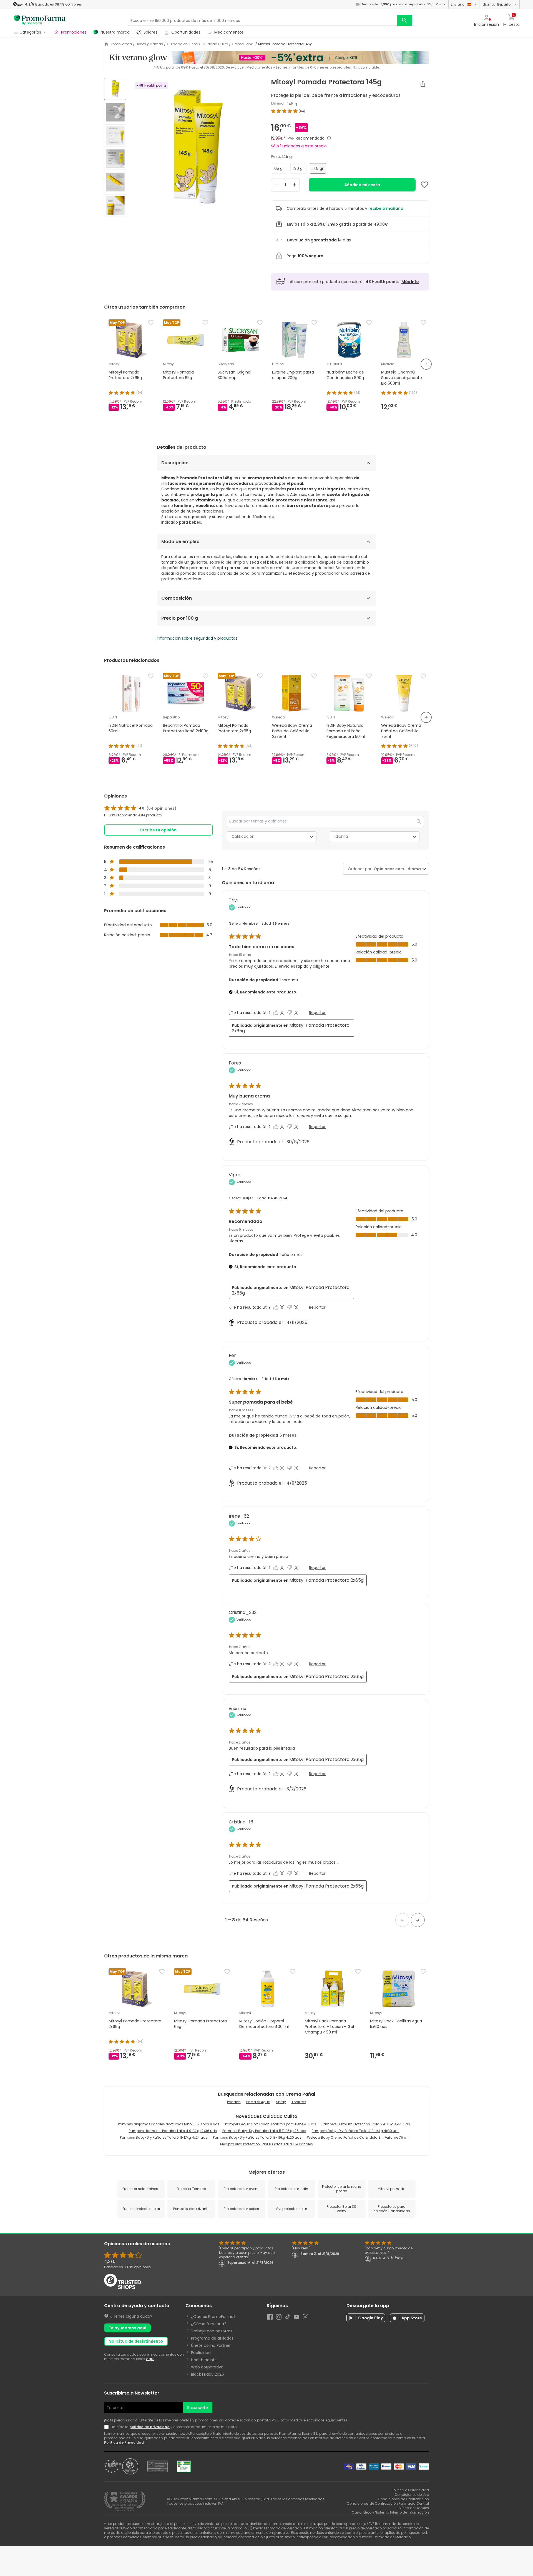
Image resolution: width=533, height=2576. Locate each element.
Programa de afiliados (212, 2338)
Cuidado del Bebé (182, 44)
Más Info (410, 282)
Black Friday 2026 (208, 2374)
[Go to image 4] (115, 159)
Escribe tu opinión (158, 830)
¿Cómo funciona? (209, 2324)
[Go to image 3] (115, 135)
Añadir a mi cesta (362, 185)
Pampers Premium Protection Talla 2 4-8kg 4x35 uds (366, 2124)
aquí (150, 2359)
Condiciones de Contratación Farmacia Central (388, 2503)
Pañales (234, 2102)
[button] (402, 1920)
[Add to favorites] (424, 185)
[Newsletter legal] (107, 2427)
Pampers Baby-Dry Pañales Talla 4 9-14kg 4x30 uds (356, 2131)
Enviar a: (458, 4)
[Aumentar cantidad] (295, 185)
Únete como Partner (211, 2345)
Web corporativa (207, 2367)
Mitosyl (278, 104)
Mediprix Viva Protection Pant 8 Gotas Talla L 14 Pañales (266, 2144)
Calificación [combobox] (243, 836)
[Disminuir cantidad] (276, 185)
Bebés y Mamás (149, 44)
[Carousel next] (426, 364)
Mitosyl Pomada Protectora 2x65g (291, 1028)
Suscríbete (198, 2408)
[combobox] (396, 869)
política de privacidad (149, 2427)
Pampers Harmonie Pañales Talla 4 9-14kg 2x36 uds (173, 2131)
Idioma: (497, 4)
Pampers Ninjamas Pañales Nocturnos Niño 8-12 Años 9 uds (169, 2124)
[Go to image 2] (115, 112)
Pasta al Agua (258, 2102)
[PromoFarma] (40, 20)
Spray (281, 2102)
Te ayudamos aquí (127, 2328)
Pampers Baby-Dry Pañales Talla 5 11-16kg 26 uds (264, 2131)
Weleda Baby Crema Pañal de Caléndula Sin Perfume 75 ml (358, 2137)
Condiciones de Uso (412, 2495)
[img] (196, 148)
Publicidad (201, 2353)
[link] (140, 808)
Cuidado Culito (215, 44)
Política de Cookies (413, 2508)
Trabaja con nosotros (212, 2331)
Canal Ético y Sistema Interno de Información (390, 2512)
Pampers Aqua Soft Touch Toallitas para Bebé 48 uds (271, 2124)
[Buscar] (404, 20)
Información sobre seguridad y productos (197, 638)
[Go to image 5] (115, 182)
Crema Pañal (243, 44)
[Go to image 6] (115, 205)
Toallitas (299, 2102)
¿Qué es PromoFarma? (213, 2317)
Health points (204, 2360)
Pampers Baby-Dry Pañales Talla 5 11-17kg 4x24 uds (164, 2137)
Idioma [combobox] (341, 836)
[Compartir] (423, 84)
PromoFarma (121, 44)
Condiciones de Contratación (403, 2499)
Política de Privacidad (124, 2442)
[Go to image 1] (115, 89)
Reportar (317, 1013)
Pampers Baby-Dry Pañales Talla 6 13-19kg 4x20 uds (257, 2137)
